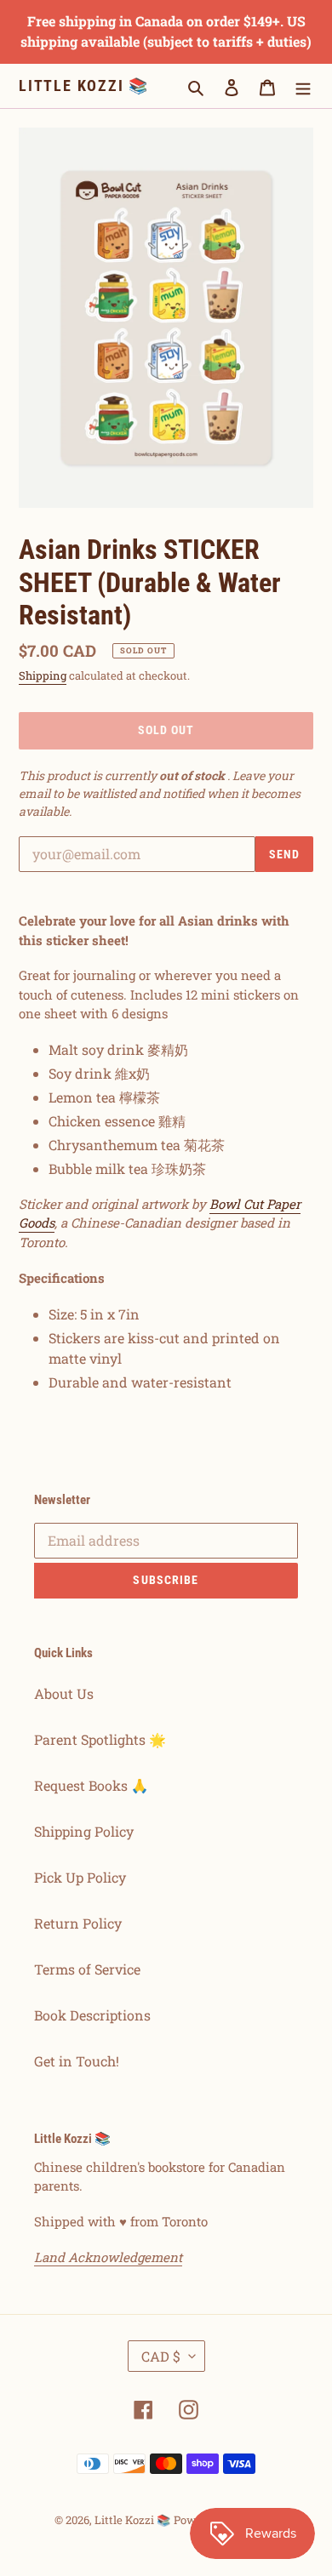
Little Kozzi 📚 (84, 85)
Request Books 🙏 (91, 1785)
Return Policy (78, 1923)
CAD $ (161, 2356)
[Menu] (303, 86)
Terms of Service (87, 1969)
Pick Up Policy (80, 1877)
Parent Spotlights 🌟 (100, 1739)
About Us (64, 1693)
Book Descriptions (92, 2015)
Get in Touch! (77, 2061)
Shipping (43, 675)
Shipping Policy (84, 1831)
